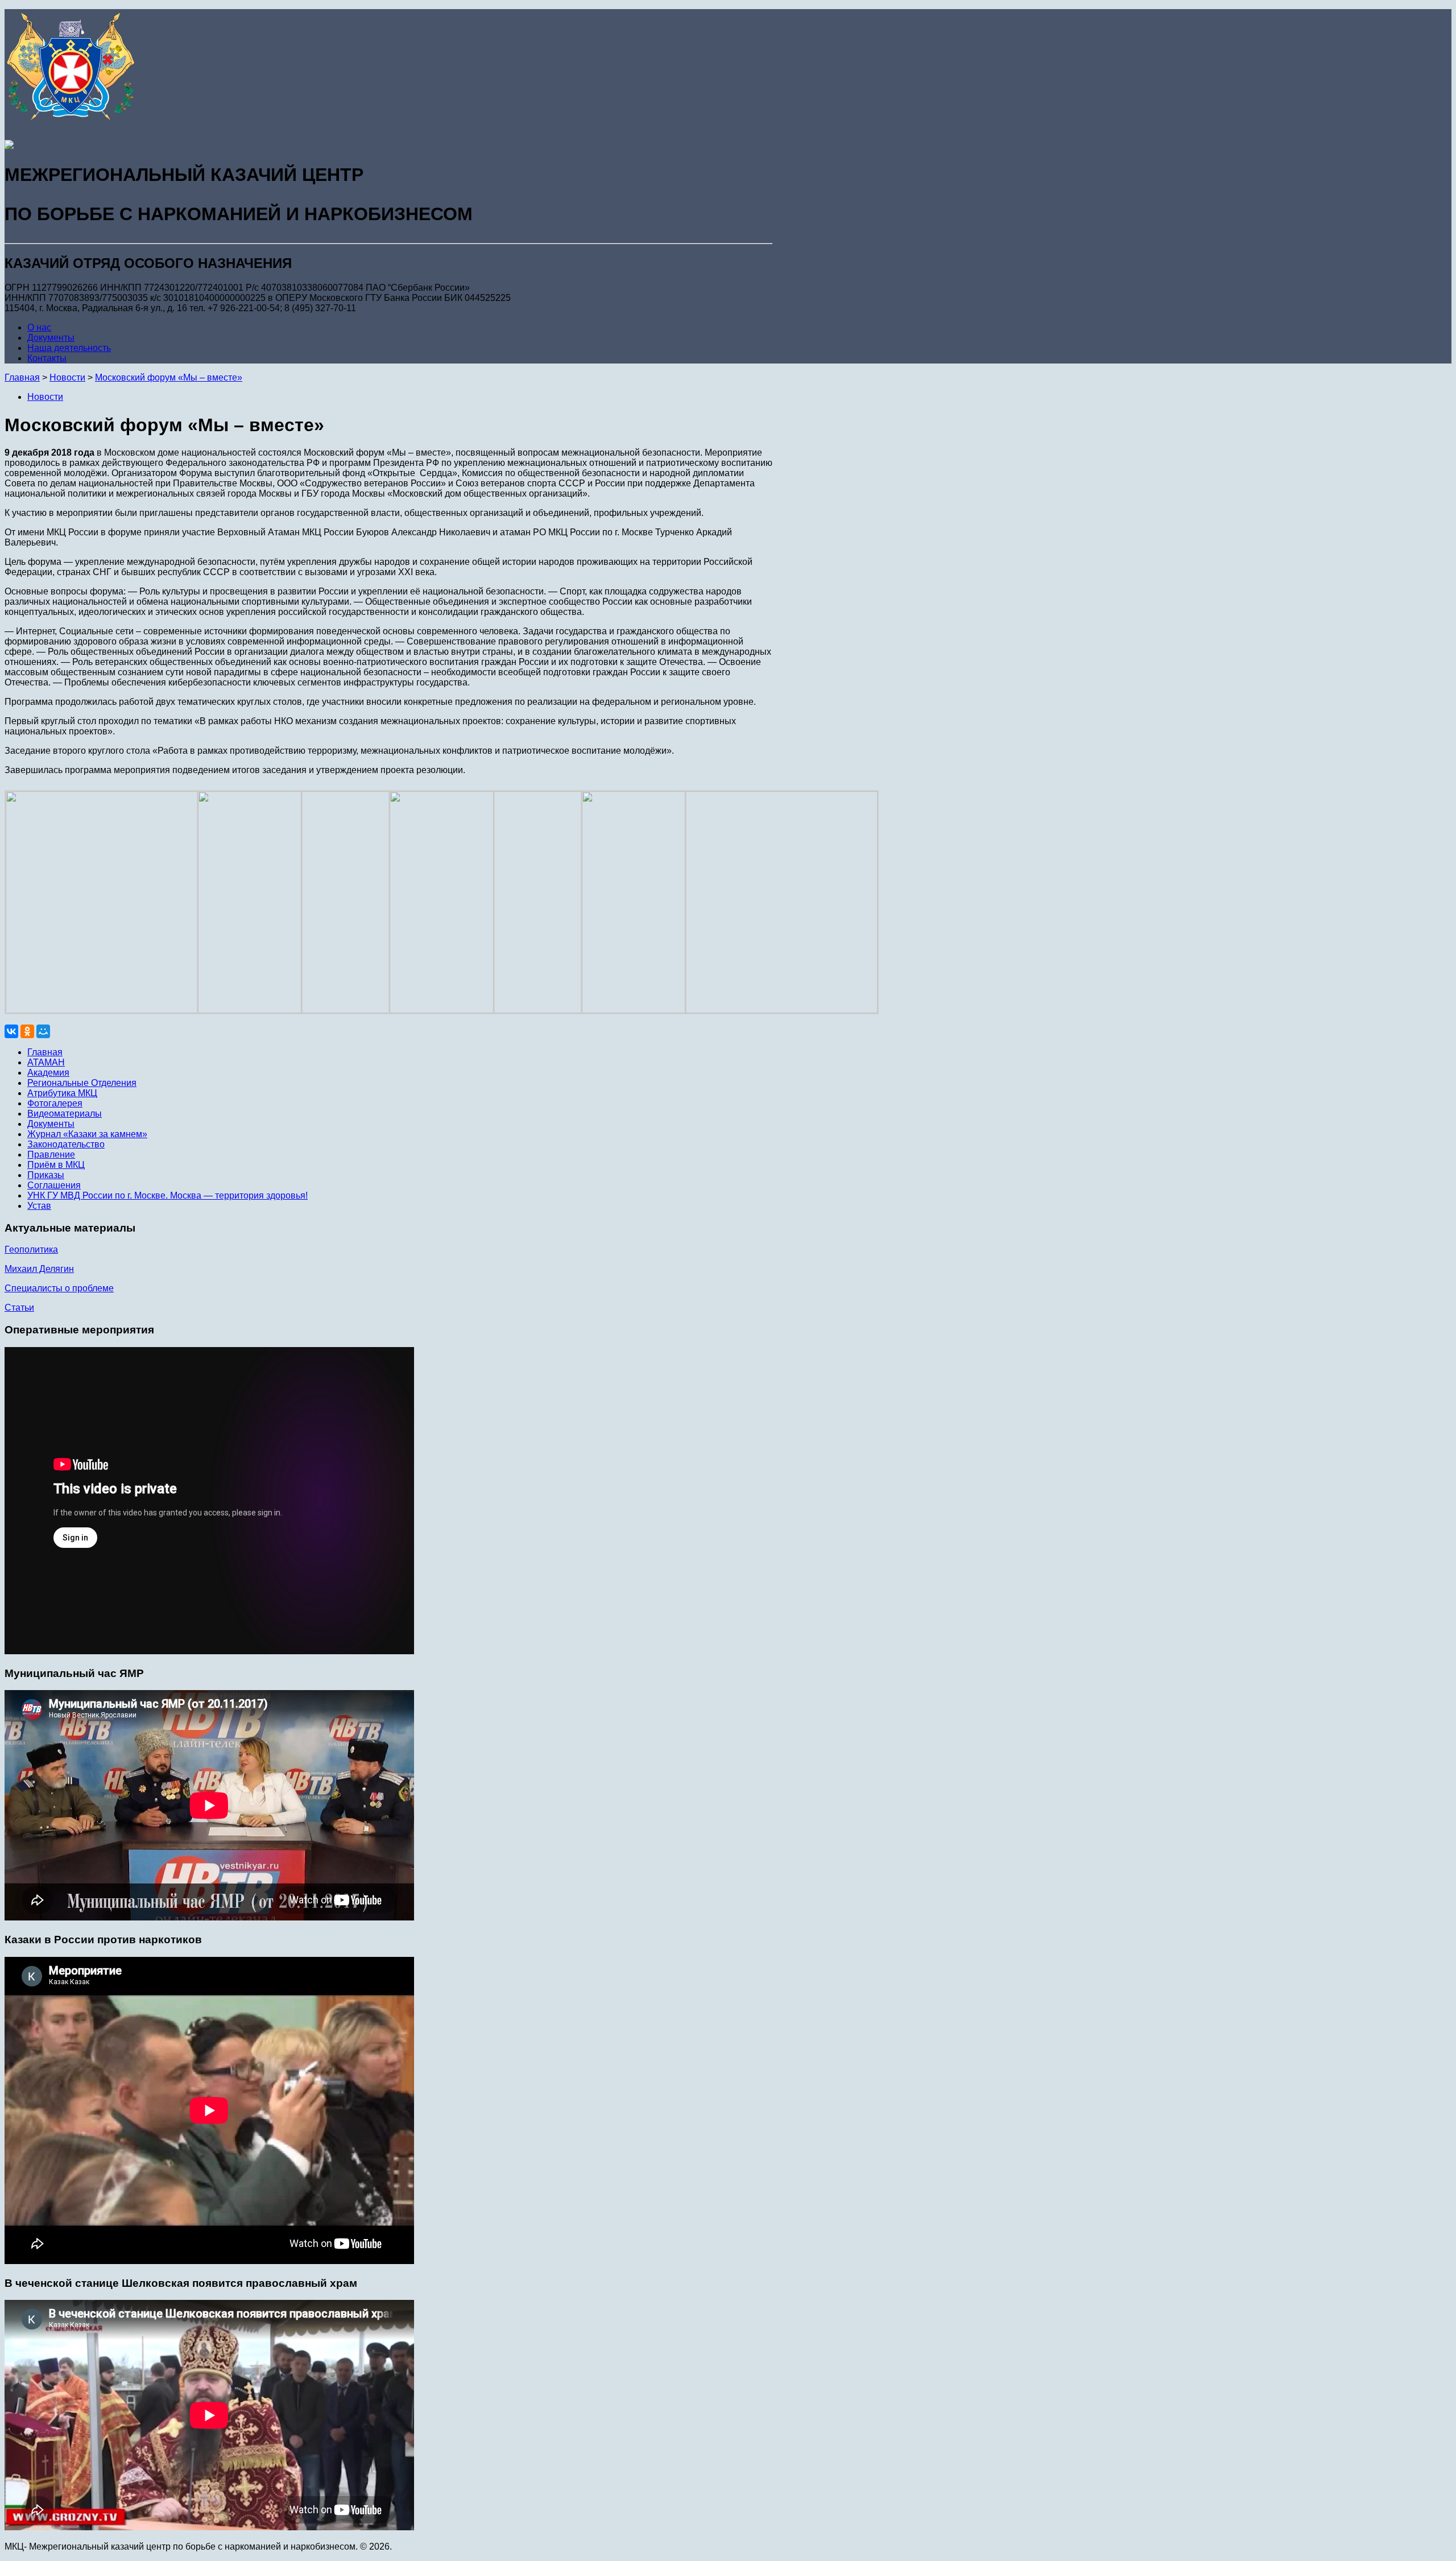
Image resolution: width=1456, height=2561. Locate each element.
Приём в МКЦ (56, 1165)
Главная (22, 377)
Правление (51, 1154)
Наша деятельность (69, 348)
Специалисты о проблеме (59, 1288)
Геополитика (31, 1249)
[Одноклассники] (27, 1031)
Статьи (19, 1308)
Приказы (46, 1175)
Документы (51, 338)
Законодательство (66, 1144)
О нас (39, 327)
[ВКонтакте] (11, 1031)
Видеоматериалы (65, 1114)
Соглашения (54, 1185)
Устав (39, 1206)
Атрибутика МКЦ (62, 1093)
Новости (45, 397)
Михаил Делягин (39, 1269)
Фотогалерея (55, 1103)
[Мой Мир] (43, 1031)
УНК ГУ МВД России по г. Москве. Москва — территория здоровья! (167, 1195)
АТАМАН (46, 1062)
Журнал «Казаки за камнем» (87, 1134)
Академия (48, 1073)
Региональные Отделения (82, 1083)
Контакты (47, 358)
